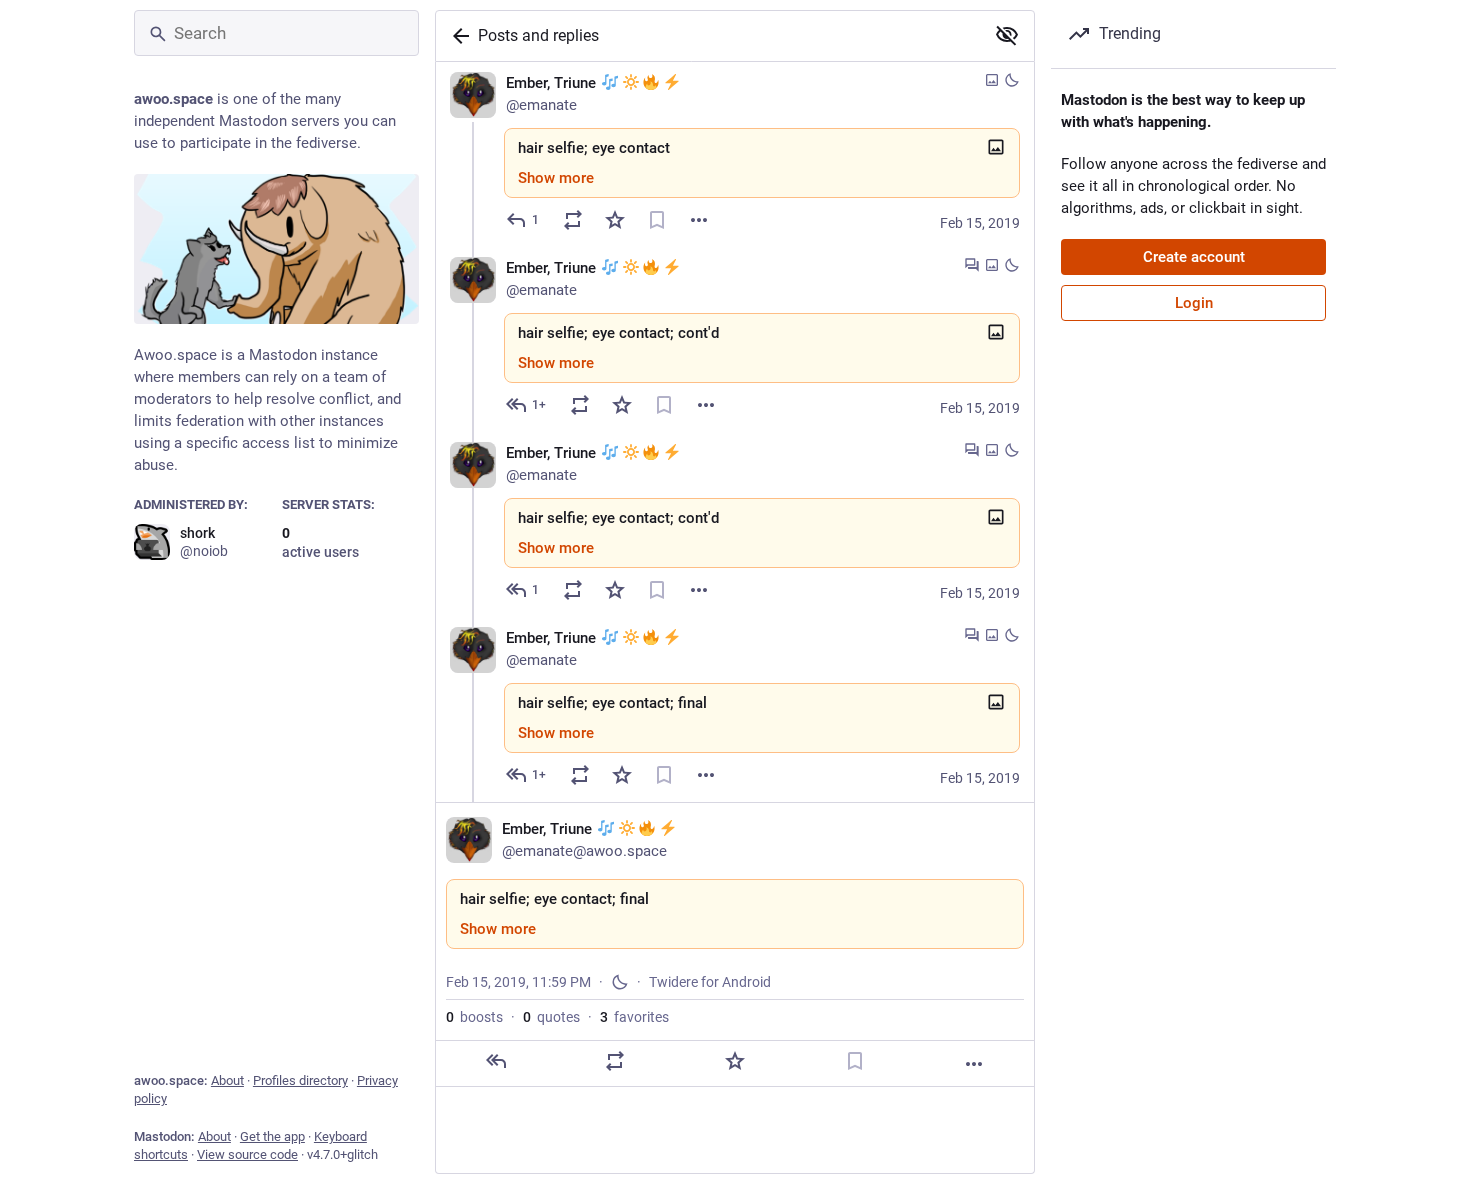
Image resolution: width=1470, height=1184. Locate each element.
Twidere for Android (710, 982)
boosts (474, 1017)
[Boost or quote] (573, 220)
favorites (634, 1017)
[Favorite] (615, 220)
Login (1194, 303)
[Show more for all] (1007, 35)
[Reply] (496, 1061)
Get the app (272, 1136)
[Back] (457, 36)
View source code (247, 1154)
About (227, 1080)
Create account (1194, 257)
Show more (556, 178)
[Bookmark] (657, 220)
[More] (699, 220)
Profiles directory (300, 1080)
